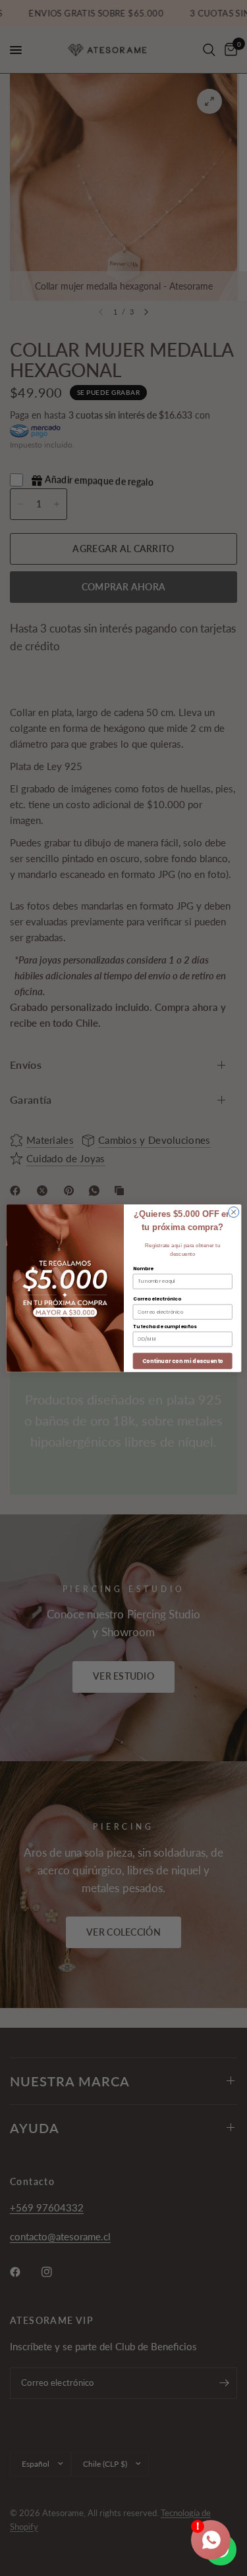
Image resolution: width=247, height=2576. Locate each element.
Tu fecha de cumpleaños (164, 1326)
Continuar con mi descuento (182, 1360)
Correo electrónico (156, 1299)
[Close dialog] (233, 1212)
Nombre (143, 1268)
